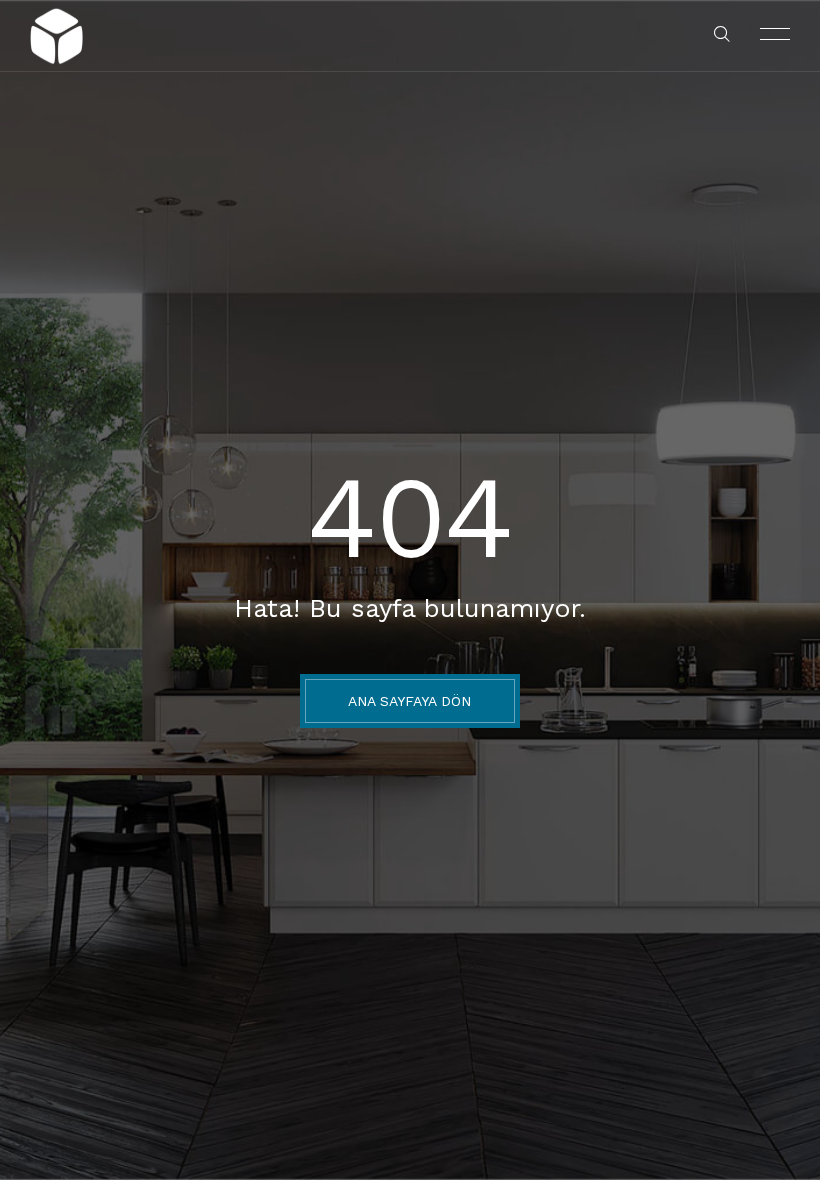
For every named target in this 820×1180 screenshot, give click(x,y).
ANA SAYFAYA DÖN (409, 701)
